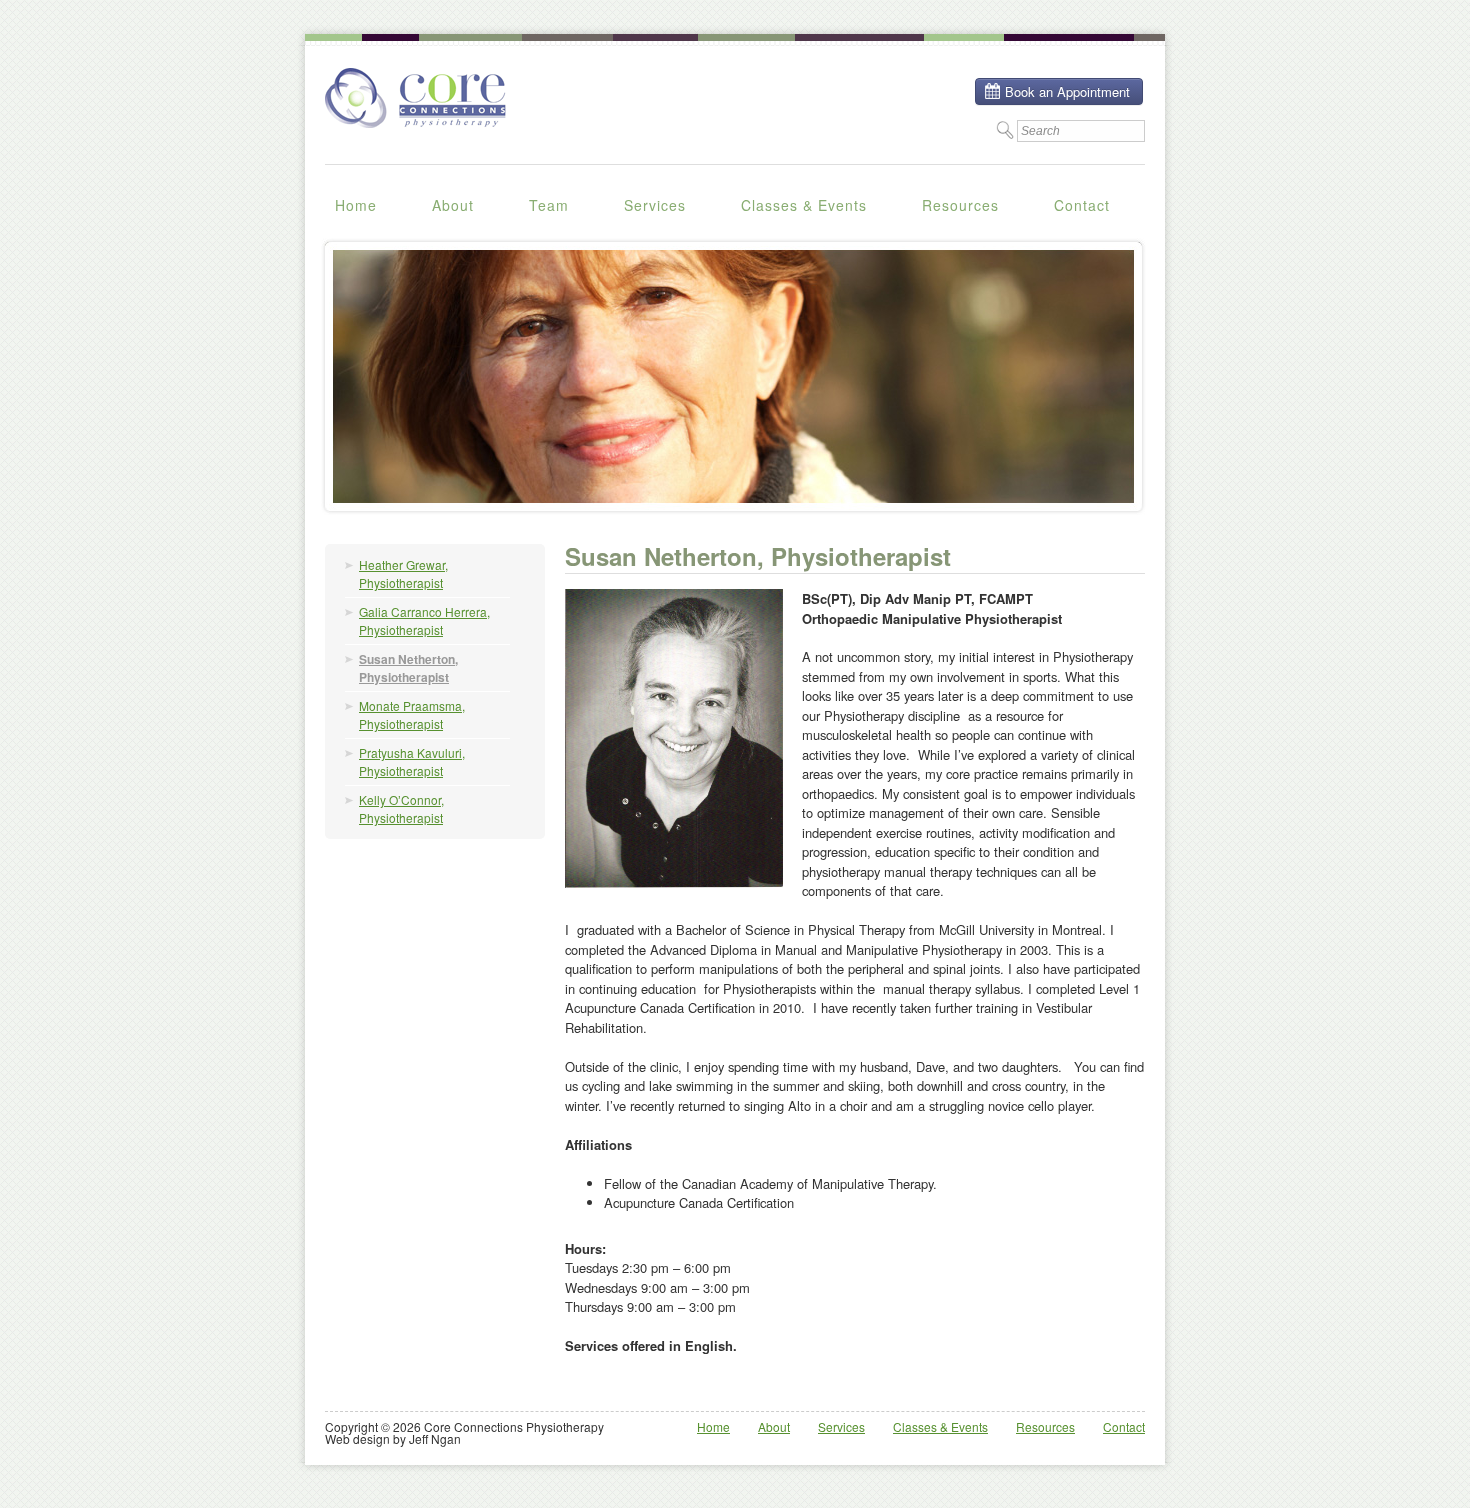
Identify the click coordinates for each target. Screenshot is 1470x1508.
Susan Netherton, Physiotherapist (408, 668)
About (453, 205)
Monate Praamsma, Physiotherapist (412, 714)
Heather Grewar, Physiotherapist (403, 573)
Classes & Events (804, 205)
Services (655, 205)
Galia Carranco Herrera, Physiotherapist (424, 620)
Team (549, 205)
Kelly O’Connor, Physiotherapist (401, 808)
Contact (1082, 205)
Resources (960, 205)
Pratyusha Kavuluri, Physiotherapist (412, 761)
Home (356, 205)
